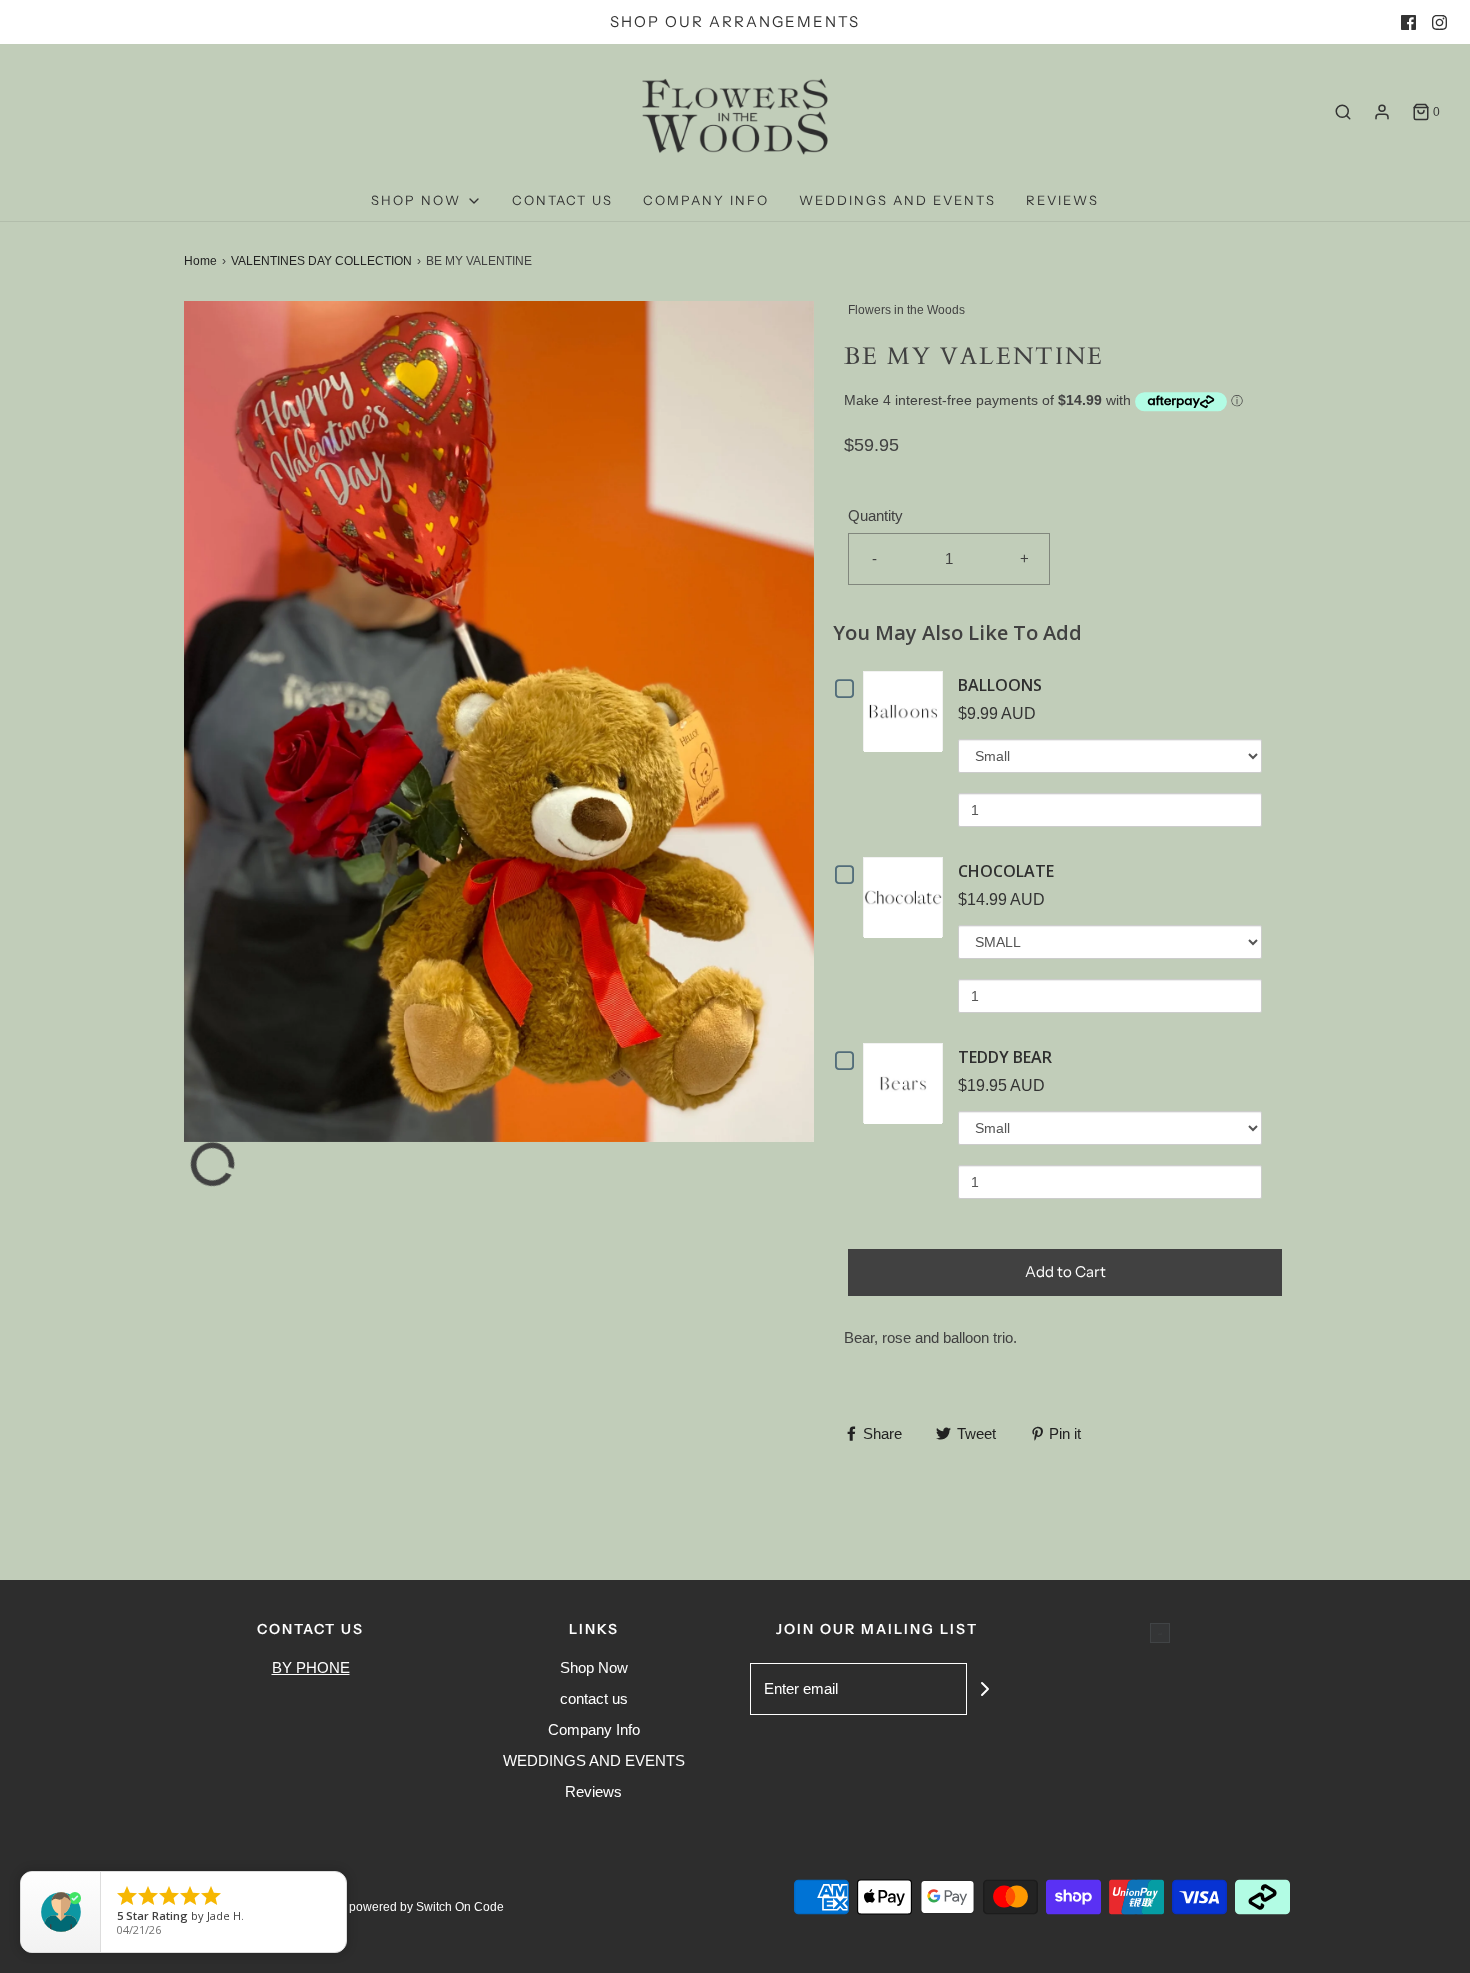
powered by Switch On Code (426, 1907)
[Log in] (1382, 112)
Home (200, 261)
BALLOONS (1000, 685)
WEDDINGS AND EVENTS (897, 200)
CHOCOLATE (1006, 871)
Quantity (875, 515)
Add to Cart (1065, 1271)
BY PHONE (311, 1667)
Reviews (1062, 200)
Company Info (706, 200)
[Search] (1343, 112)
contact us (562, 200)
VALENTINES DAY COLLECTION (321, 261)
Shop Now (594, 1667)
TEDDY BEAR (1005, 1057)
